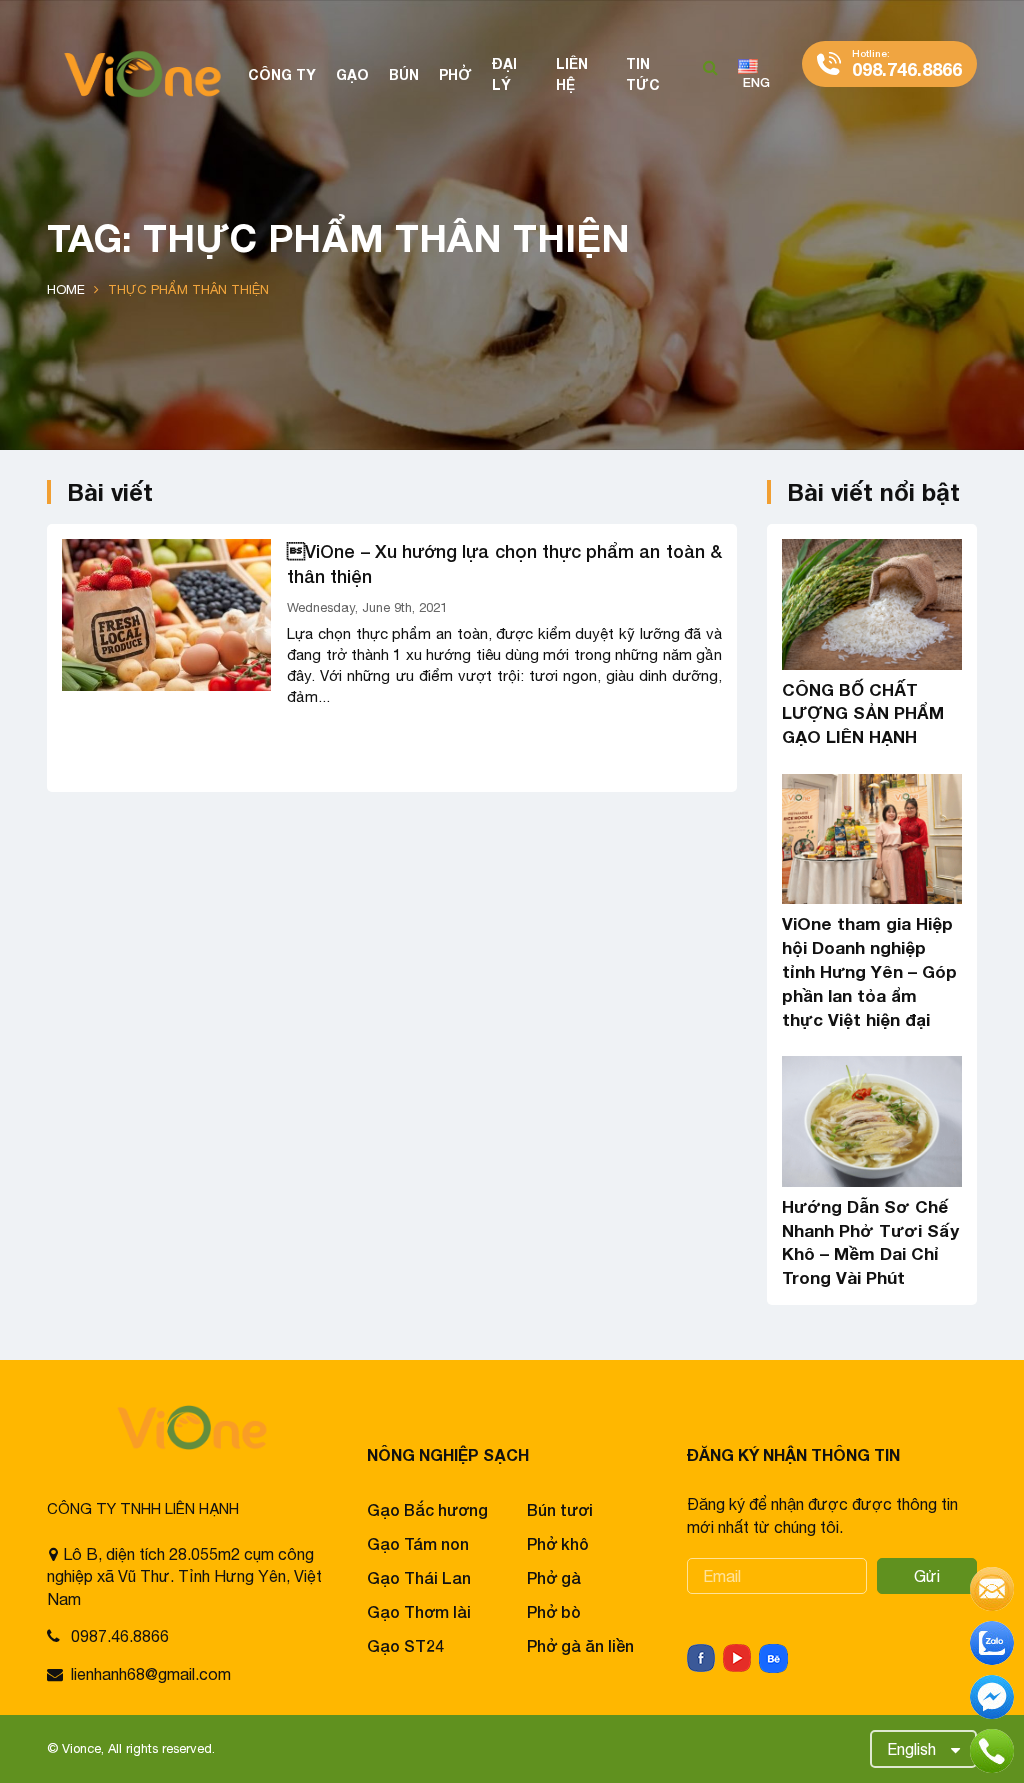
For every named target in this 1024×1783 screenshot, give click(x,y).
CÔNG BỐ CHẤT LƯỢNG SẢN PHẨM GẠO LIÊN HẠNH (863, 713)
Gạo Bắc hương (427, 1509)
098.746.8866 (907, 63)
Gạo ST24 (405, 1645)
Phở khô (558, 1543)
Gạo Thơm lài (419, 1611)
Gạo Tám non (418, 1543)
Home (66, 289)
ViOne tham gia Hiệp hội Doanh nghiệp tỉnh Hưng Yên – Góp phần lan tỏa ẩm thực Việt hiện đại (869, 971)
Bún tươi (560, 1509)
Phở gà (554, 1577)
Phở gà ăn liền (580, 1645)
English (911, 1749)
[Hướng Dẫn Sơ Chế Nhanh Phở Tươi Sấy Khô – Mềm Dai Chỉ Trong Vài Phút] (872, 1121)
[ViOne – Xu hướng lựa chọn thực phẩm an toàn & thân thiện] (166, 615)
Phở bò (554, 1611)
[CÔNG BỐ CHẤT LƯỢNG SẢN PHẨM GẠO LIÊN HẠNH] (872, 604)
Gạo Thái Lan (419, 1577)
